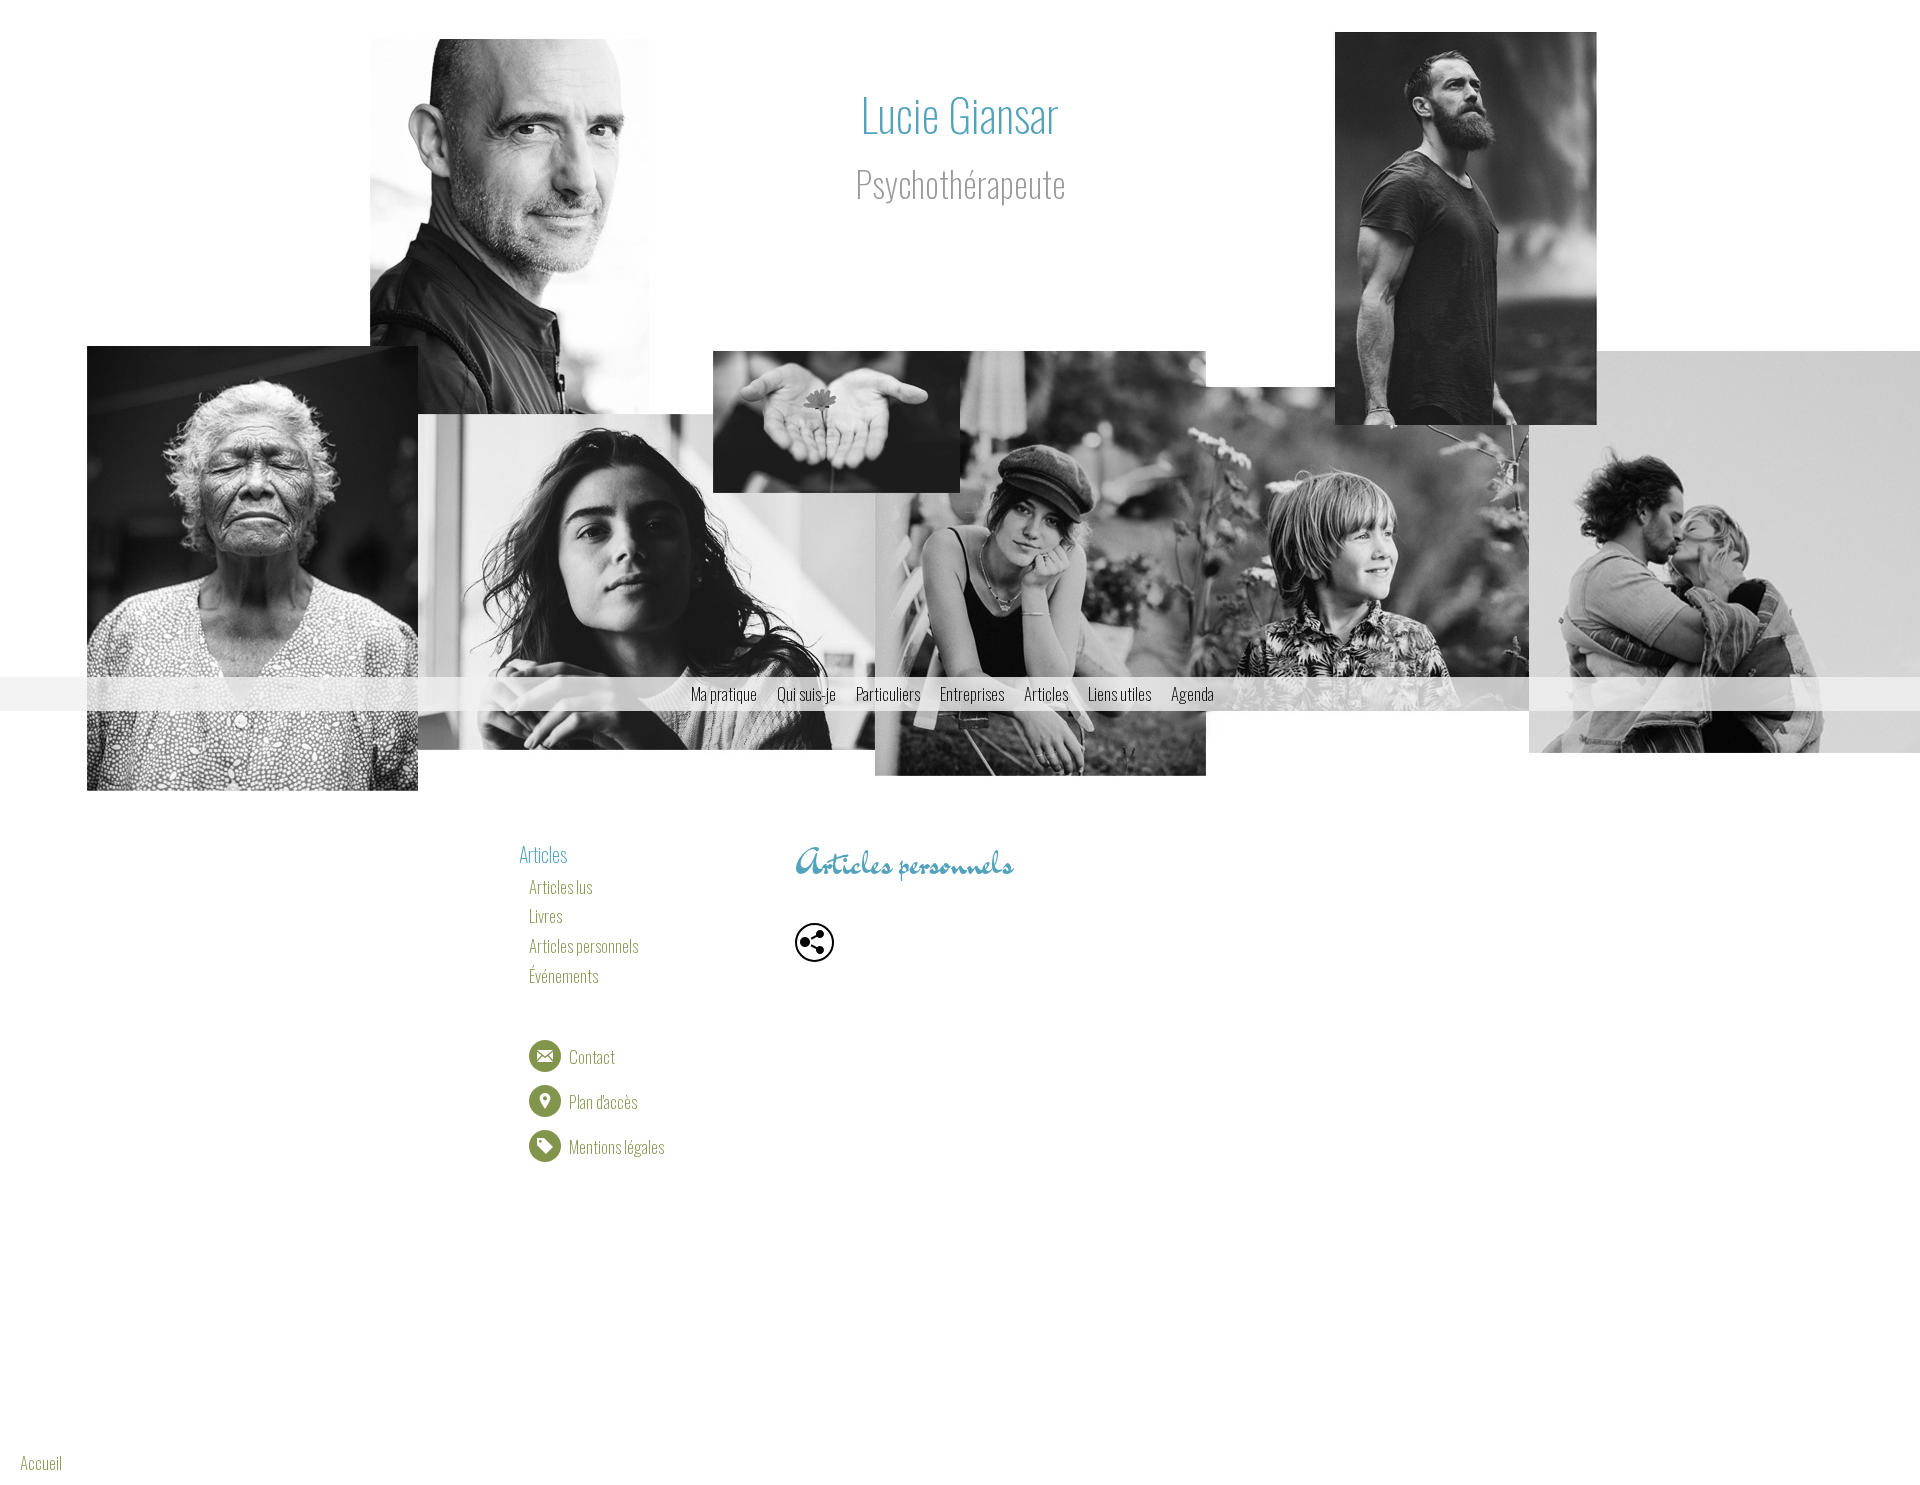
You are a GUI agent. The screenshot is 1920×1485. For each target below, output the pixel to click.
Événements (563, 975)
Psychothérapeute (960, 183)
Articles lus (560, 886)
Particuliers (888, 693)
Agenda (1192, 693)
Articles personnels (583, 945)
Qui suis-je (806, 693)
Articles (1046, 693)
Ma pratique (724, 693)
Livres (545, 915)
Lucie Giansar (960, 113)
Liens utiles (1119, 693)
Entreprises (972, 693)
